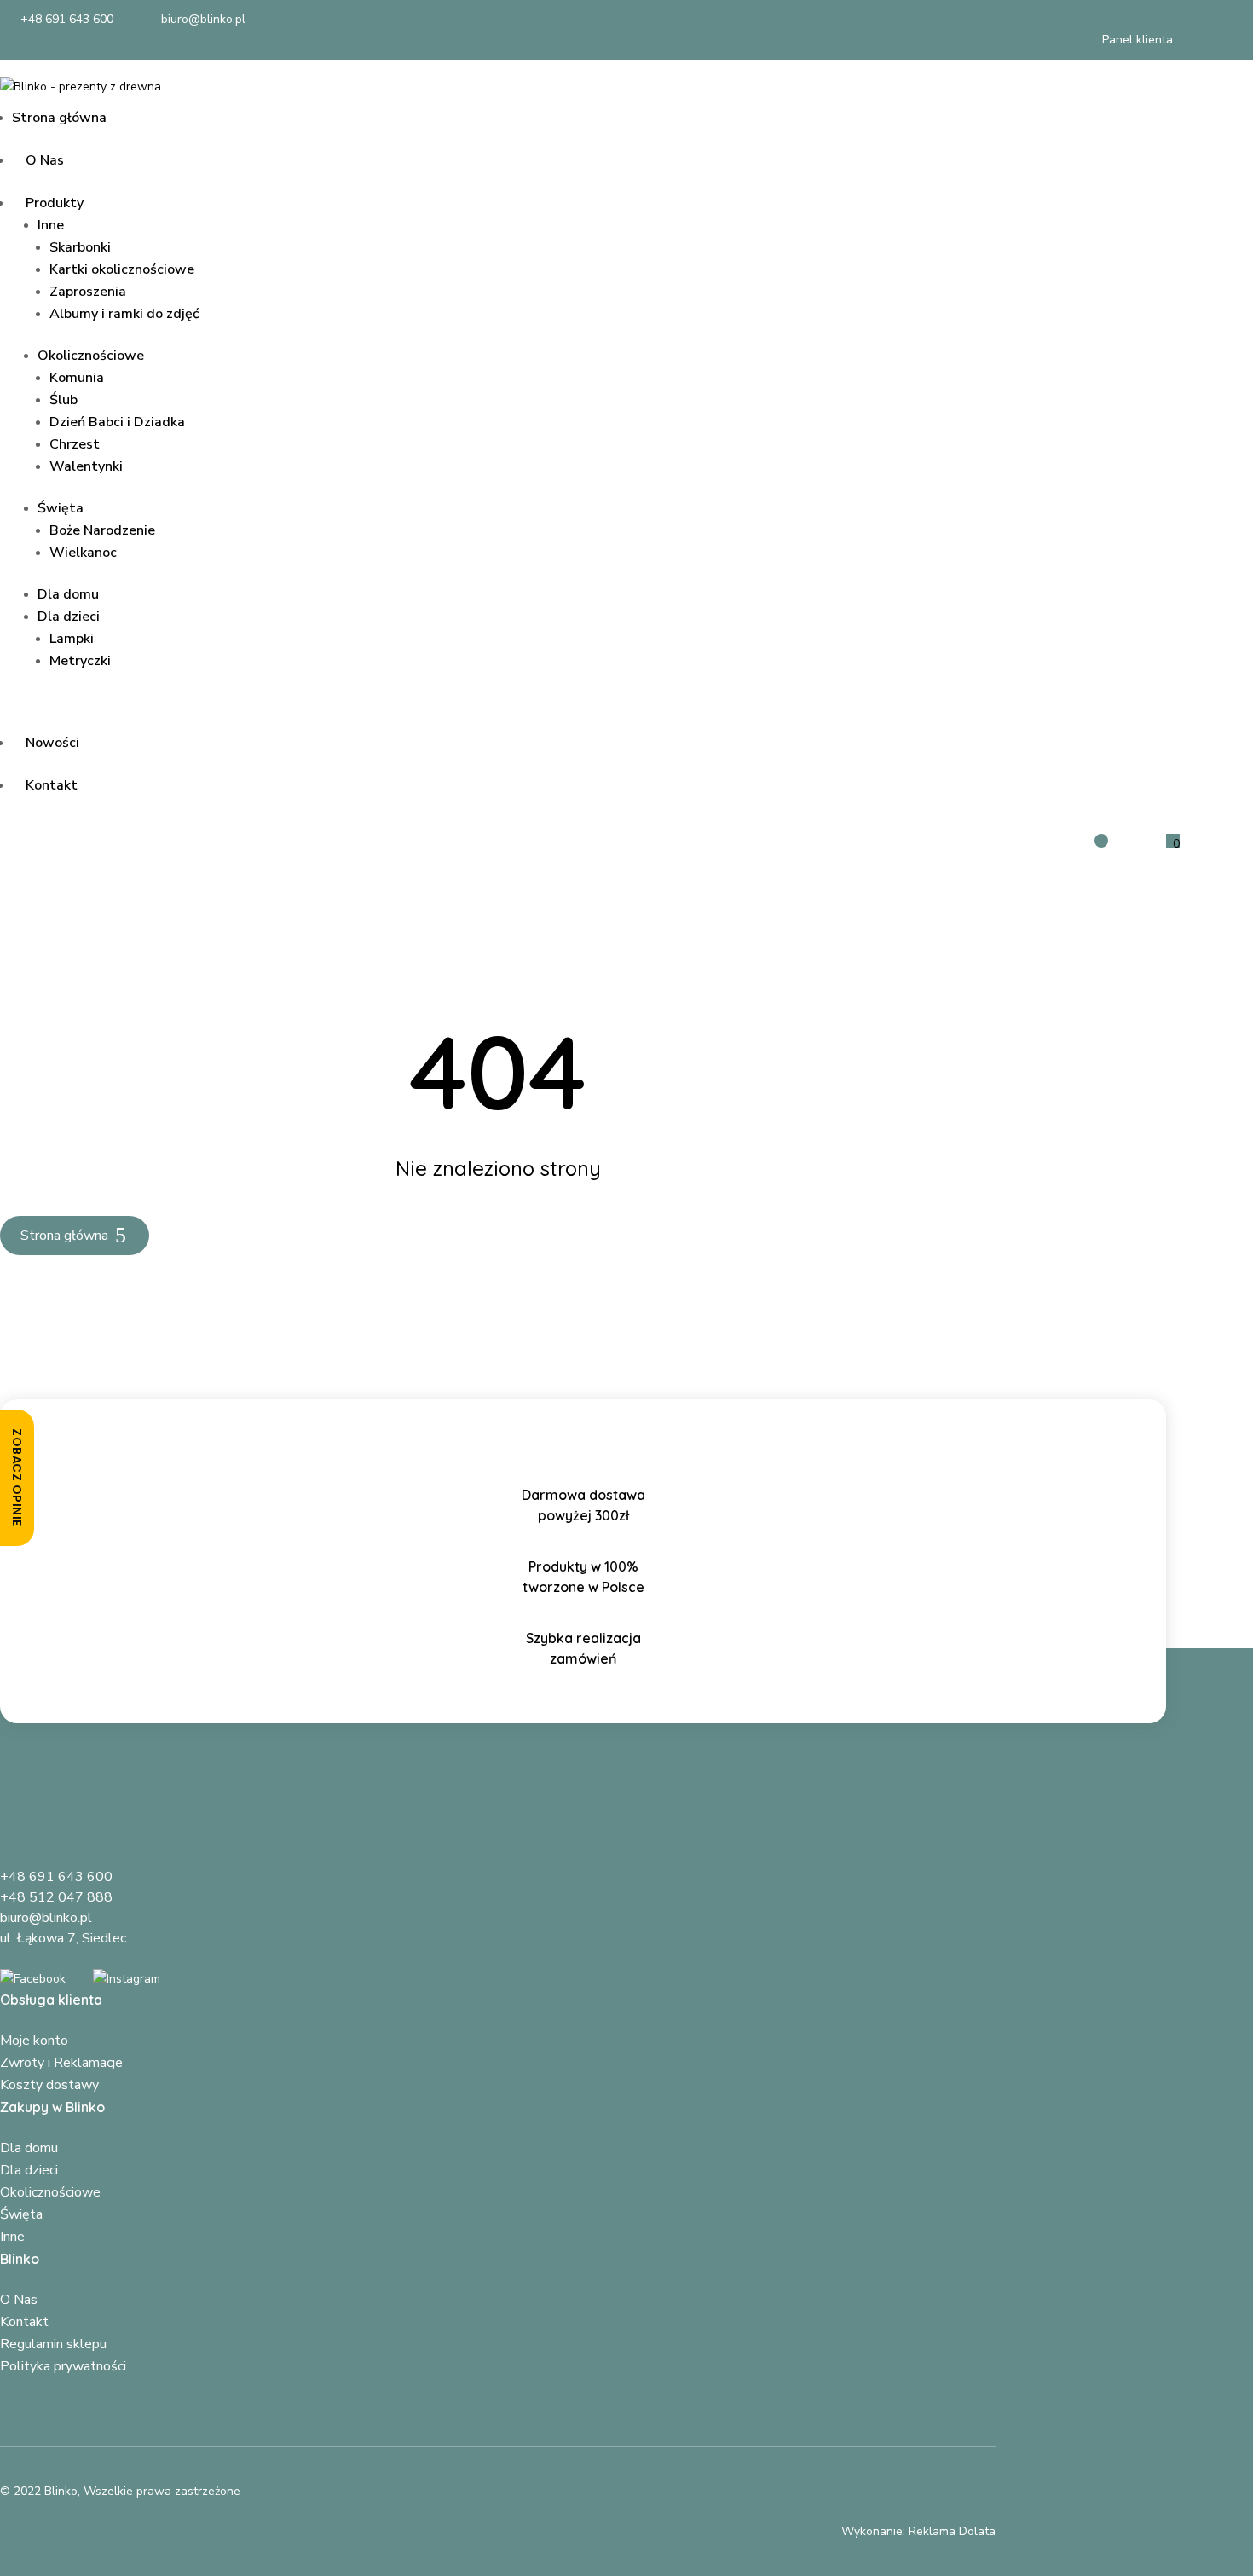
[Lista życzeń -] (1091, 837)
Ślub (64, 400)
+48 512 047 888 (56, 1897)
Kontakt (52, 785)
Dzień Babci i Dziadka (117, 422)
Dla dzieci (69, 617)
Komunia (77, 378)
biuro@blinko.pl (46, 1918)
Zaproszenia (88, 292)
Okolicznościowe (91, 356)
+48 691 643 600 (56, 1877)
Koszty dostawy (49, 2085)
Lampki (72, 639)
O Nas (45, 160)
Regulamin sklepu (53, 2344)
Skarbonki (80, 247)
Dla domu (68, 594)
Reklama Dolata (952, 2531)
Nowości (52, 743)
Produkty (55, 203)
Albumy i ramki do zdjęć (124, 314)
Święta (61, 508)
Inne (51, 225)
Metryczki (80, 661)
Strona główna (59, 118)
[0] (1156, 844)
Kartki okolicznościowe (122, 269)
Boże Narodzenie (102, 530)
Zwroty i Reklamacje (61, 2063)
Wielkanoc (83, 553)
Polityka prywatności (63, 2366)
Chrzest (75, 444)
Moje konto (34, 2041)
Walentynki (86, 466)
